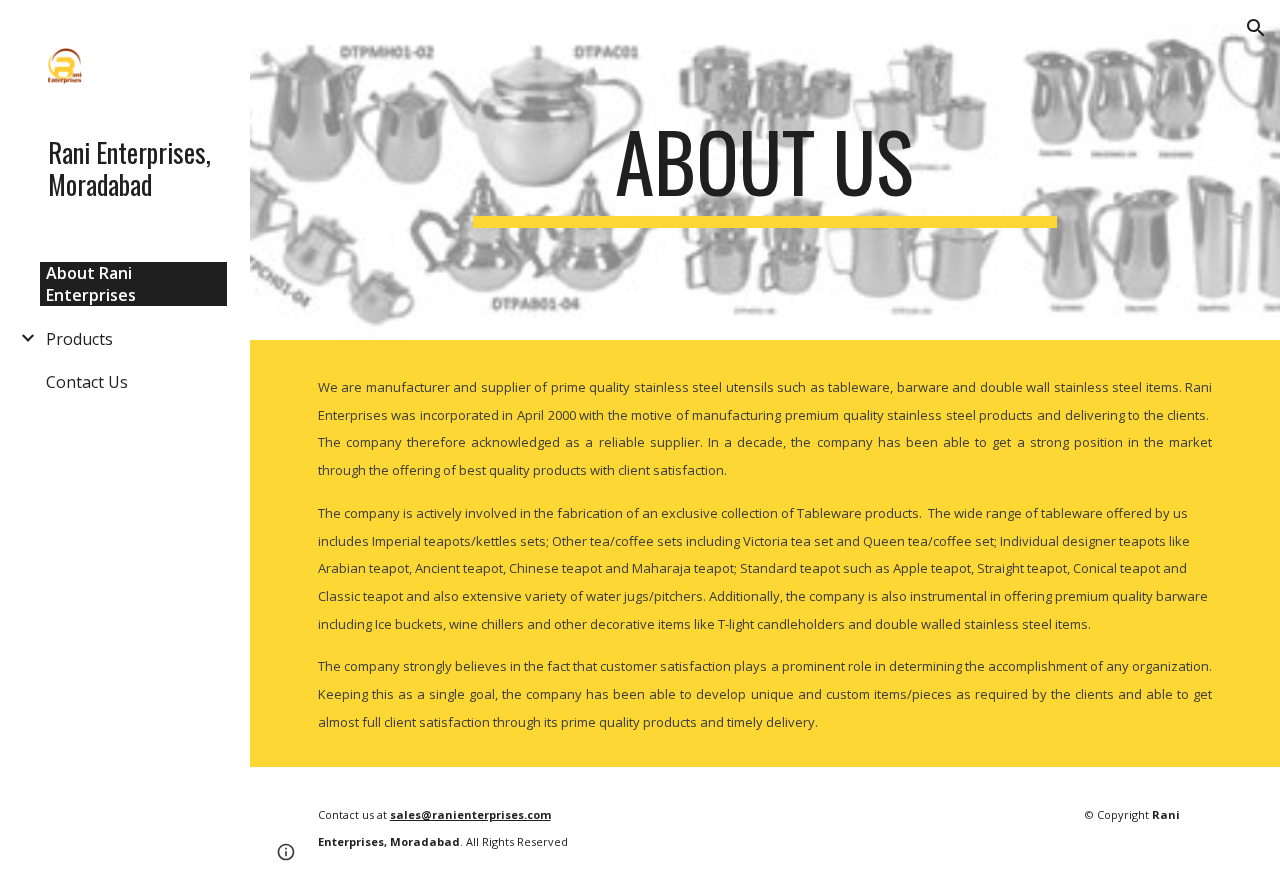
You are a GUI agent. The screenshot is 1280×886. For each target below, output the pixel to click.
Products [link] (79, 339)
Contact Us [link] (87, 382)
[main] (764, 170)
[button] (1256, 28)
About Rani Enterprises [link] (91, 284)
